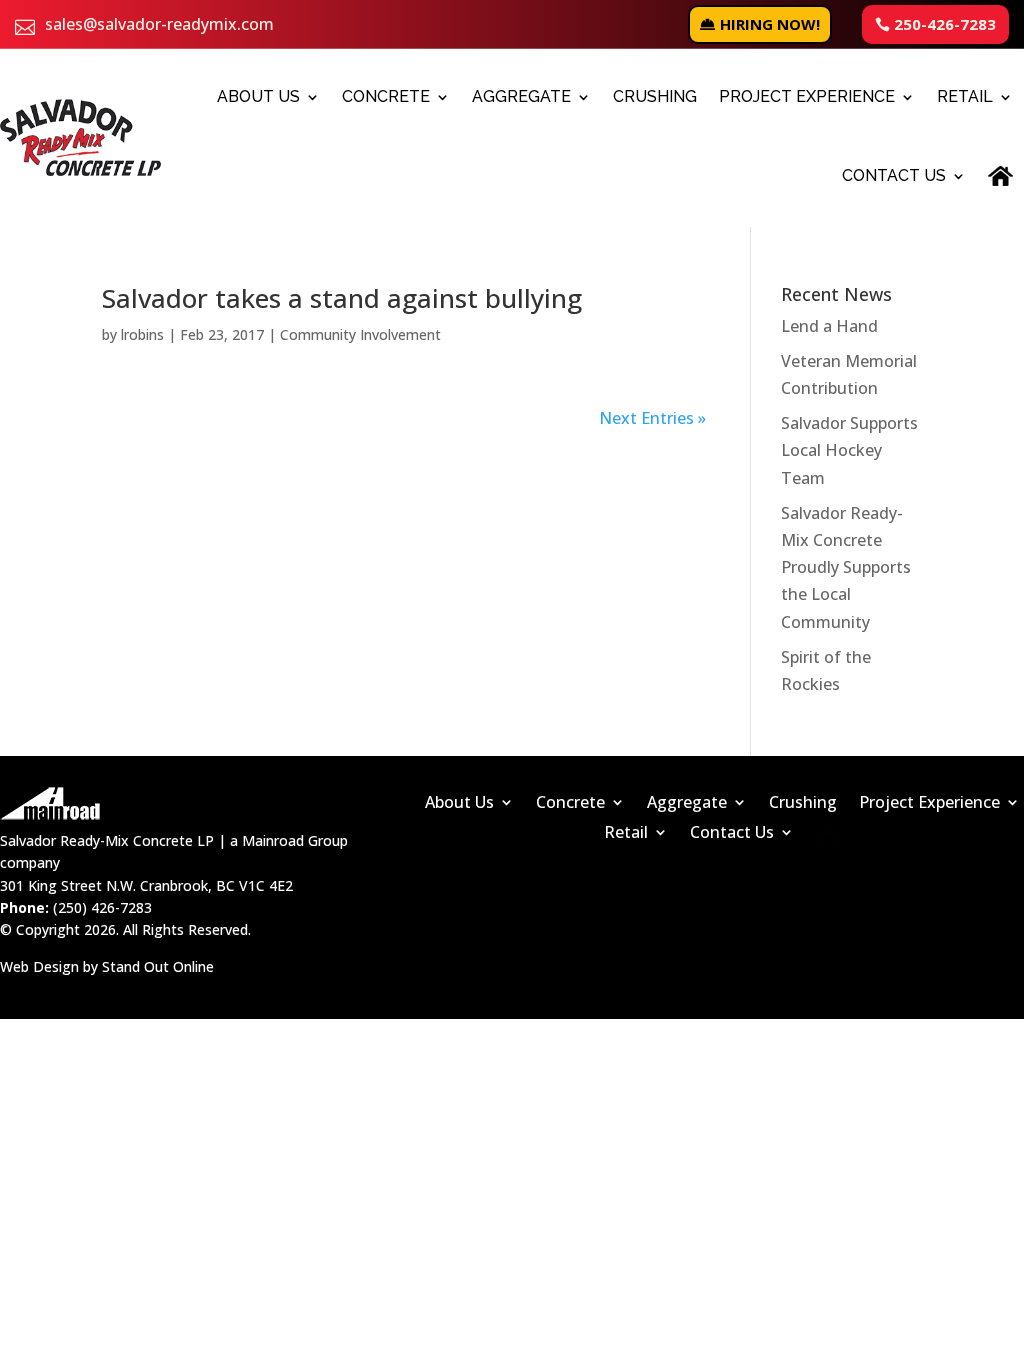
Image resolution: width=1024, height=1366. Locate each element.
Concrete (386, 96)
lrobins (142, 334)
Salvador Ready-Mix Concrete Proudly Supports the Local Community (846, 567)
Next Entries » (652, 418)
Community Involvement (360, 334)
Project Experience (807, 96)
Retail (965, 96)
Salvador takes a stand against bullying (342, 298)
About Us (258, 96)
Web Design (39, 966)
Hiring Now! (770, 24)
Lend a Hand (829, 326)
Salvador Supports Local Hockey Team (849, 450)
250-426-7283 (945, 24)
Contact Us (894, 175)
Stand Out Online (158, 966)
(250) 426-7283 (102, 907)
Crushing (655, 96)
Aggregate (521, 96)
